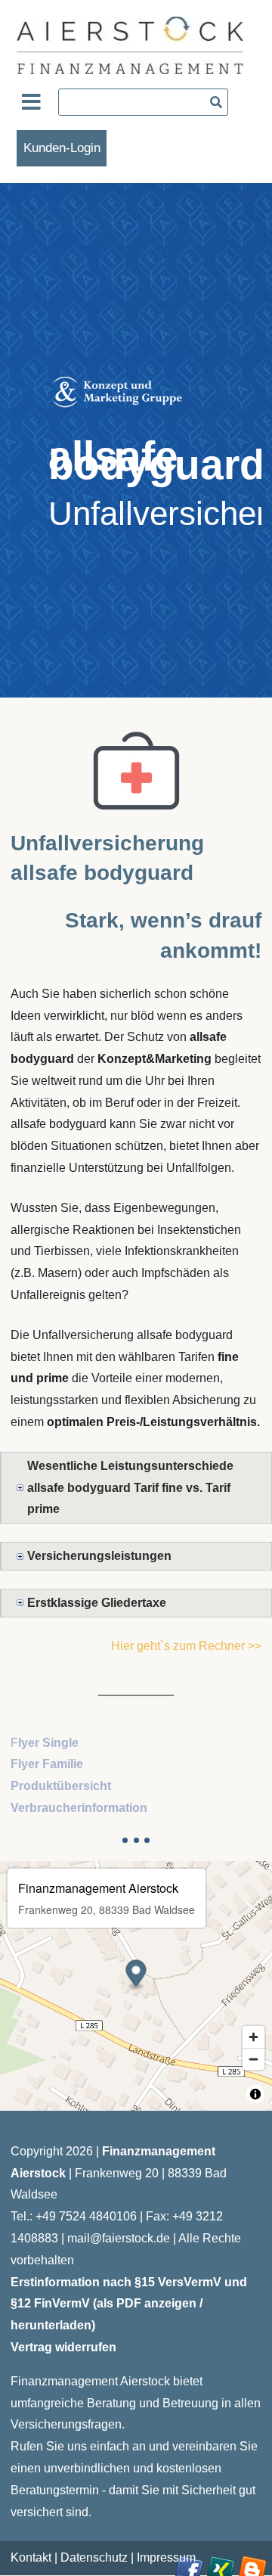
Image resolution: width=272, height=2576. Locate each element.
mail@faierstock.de (119, 2238)
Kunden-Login (62, 148)
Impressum (166, 2557)
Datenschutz (94, 2557)
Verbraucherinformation (79, 1808)
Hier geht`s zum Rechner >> (186, 1646)
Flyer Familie (47, 1764)
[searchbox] (143, 102)
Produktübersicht (61, 1786)
